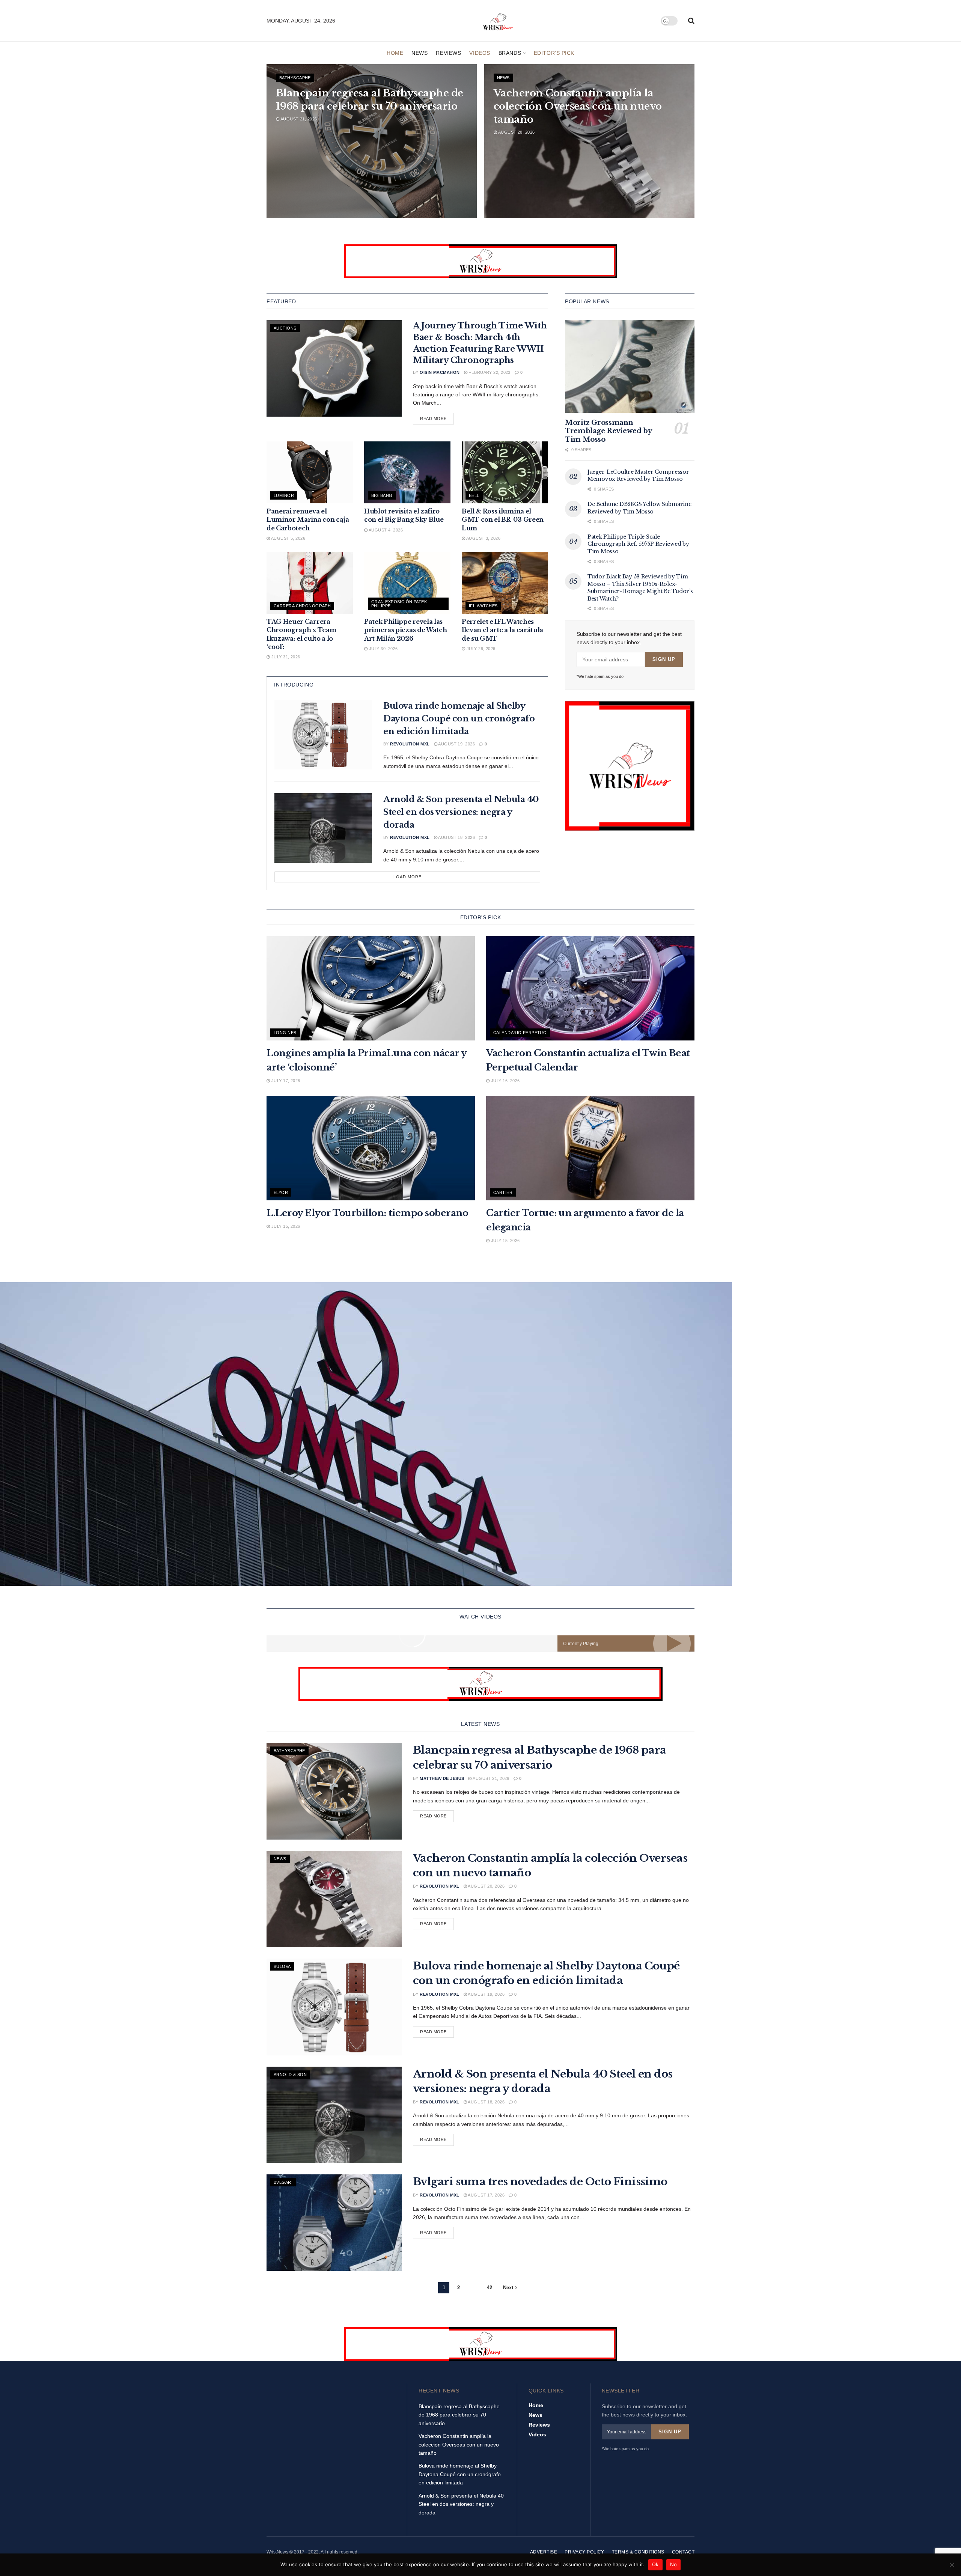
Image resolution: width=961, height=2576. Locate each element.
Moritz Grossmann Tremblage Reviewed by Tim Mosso (608, 431)
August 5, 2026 (288, 538)
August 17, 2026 (486, 2195)
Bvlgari (283, 2182)
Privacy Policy (584, 2552)
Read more (437, 418)
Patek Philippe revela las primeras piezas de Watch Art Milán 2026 (405, 630)
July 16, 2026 (505, 1081)
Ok (655, 2564)
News (419, 53)
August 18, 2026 (456, 837)
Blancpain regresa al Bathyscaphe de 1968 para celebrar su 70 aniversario (459, 2415)
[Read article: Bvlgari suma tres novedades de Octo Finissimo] (334, 2223)
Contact (683, 2552)
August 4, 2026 (385, 530)
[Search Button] (691, 21)
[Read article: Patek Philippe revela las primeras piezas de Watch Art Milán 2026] (407, 583)
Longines (285, 1033)
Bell (474, 495)
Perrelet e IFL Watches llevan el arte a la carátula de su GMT (502, 630)
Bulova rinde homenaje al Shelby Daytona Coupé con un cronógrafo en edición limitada (459, 719)
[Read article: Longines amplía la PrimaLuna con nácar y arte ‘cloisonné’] (371, 988)
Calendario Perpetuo (520, 1033)
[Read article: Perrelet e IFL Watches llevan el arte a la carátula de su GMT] (505, 583)
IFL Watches (483, 606)
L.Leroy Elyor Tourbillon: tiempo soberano (367, 1213)
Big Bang (382, 495)
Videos (480, 53)
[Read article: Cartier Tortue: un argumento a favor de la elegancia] (590, 1148)
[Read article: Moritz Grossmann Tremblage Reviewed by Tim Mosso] (630, 367)
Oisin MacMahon (440, 372)
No (674, 2564)
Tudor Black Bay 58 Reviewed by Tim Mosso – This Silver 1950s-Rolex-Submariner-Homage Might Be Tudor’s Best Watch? (640, 588)
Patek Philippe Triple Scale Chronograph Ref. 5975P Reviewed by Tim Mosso (638, 544)
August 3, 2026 (483, 538)
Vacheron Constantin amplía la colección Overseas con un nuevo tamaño (578, 106)
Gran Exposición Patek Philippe (399, 604)
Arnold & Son (290, 2075)
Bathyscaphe (295, 78)
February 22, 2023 (489, 372)
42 (490, 2288)
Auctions (285, 328)
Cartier (503, 1192)
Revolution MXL (410, 744)
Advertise (544, 2552)
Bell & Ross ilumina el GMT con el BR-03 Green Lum (503, 520)
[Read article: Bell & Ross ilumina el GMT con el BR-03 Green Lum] (505, 472)
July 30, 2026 (383, 649)
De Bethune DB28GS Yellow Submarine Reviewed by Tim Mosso (639, 508)
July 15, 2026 (285, 1226)
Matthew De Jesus (442, 1778)
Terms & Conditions (638, 2552)
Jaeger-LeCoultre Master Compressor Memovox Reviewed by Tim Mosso (638, 476)
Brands (510, 53)
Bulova (282, 1966)
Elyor (281, 1192)
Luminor (284, 495)
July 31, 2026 (285, 657)
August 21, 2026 (298, 119)
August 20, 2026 (516, 132)
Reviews (448, 53)
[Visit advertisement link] (480, 261)
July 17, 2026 (285, 1081)
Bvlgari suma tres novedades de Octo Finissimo (540, 2182)
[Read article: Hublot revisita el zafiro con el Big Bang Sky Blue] (407, 472)
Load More (407, 877)
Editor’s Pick (554, 53)
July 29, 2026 (480, 649)
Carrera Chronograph (302, 606)
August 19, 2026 (456, 744)
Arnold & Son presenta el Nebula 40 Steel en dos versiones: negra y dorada (461, 812)
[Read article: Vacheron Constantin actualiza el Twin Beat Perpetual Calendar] (590, 988)
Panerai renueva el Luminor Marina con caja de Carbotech (308, 520)
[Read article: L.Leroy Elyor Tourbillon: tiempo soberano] (371, 1148)
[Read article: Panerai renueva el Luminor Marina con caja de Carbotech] (310, 472)
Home (395, 53)
